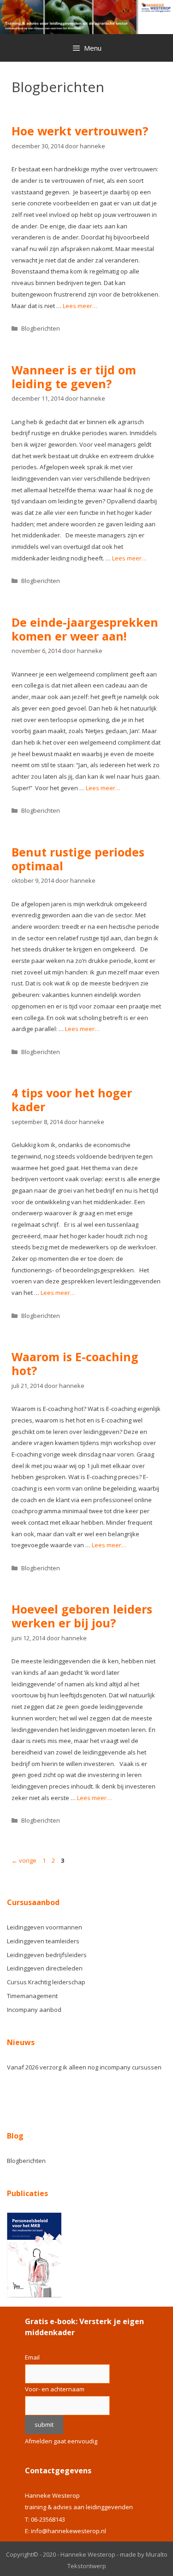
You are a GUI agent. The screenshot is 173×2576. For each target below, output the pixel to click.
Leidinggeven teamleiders (43, 1941)
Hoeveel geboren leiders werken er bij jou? (82, 1616)
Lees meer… (80, 306)
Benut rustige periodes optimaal (78, 859)
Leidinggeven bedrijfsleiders (47, 1955)
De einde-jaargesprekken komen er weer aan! (85, 629)
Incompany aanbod (34, 2010)
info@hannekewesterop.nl (69, 2531)
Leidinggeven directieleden (45, 1968)
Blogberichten (41, 328)
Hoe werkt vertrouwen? (80, 131)
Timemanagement (32, 1996)
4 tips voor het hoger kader (72, 1100)
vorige (24, 1860)
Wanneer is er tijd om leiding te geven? (74, 377)
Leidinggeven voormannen (45, 1927)
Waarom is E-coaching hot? (75, 1364)
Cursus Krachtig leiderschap (46, 1982)
